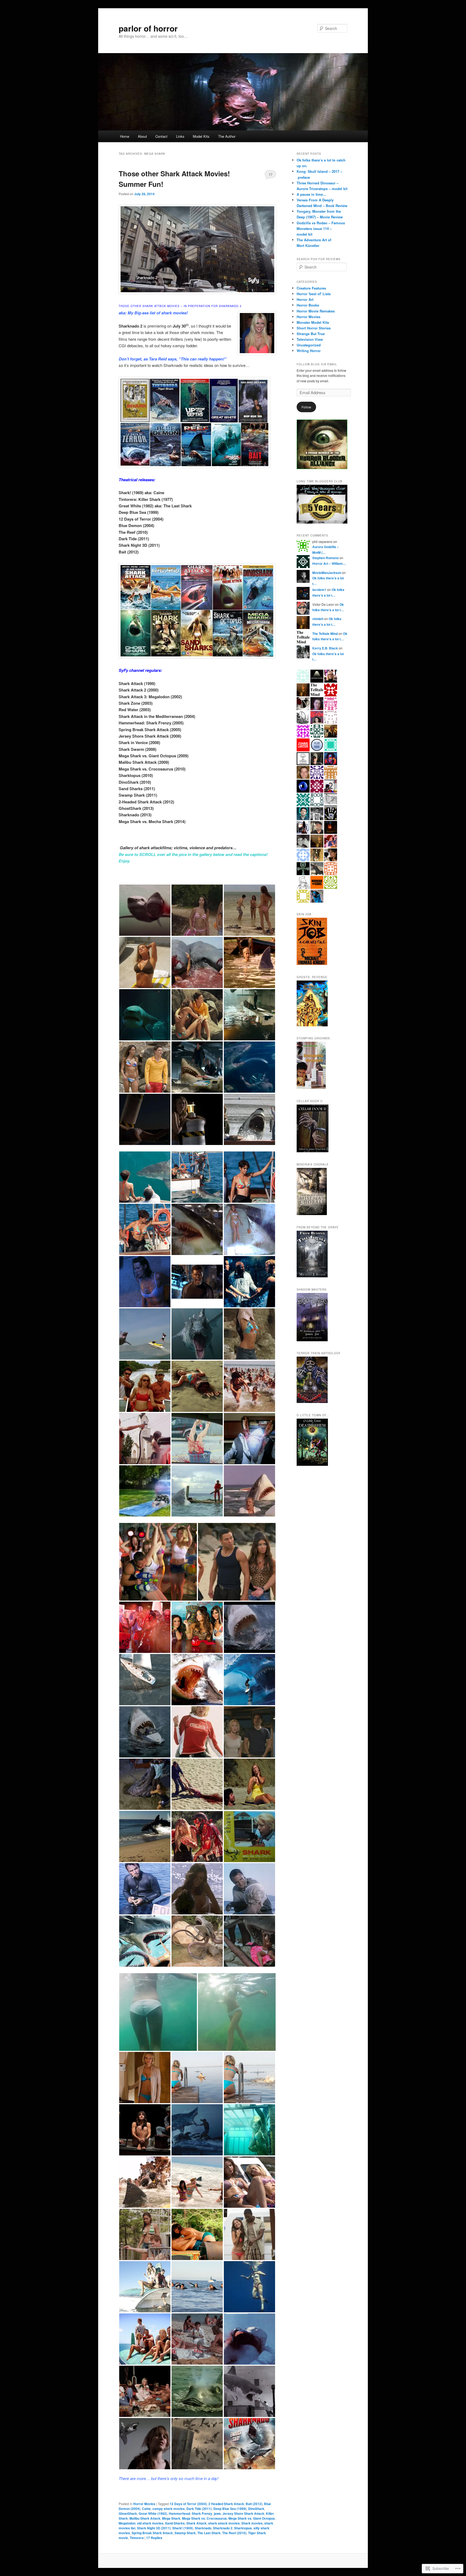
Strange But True (311, 334)
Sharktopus (243, 2528)
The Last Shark (209, 2533)
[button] (145, 910)
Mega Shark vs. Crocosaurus (204, 2518)
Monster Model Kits (313, 322)
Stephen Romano (325, 558)
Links (180, 136)
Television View (310, 339)
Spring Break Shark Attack (152, 2533)
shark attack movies (224, 2523)
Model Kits (201, 136)
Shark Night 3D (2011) (154, 2528)
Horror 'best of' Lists (314, 294)
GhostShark (128, 2513)
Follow (306, 407)
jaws (217, 2513)
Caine (146, 2509)
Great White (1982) (153, 2513)
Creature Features (311, 288)
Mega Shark (171, 2518)
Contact (161, 136)
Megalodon (127, 2523)
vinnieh (318, 619)
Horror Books (308, 305)
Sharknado (203, 2528)
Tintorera (137, 2538)
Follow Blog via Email (317, 364)
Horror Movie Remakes (316, 311)
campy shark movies (169, 2509)
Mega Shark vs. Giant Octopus (252, 2518)
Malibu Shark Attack (145, 2518)
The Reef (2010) (234, 2533)
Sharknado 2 (223, 2528)
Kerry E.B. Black (325, 648)
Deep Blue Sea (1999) (230, 2509)
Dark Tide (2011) (199, 2509)
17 (270, 174)
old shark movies (150, 2523)
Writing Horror (309, 351)
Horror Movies (144, 2504)
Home (125, 136)
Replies (154, 2538)
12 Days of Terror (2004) (188, 2504)
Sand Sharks (175, 2523)
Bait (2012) (254, 2504)
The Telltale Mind (325, 634)
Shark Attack (196, 2523)
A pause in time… (311, 194)
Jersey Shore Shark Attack (243, 2513)
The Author (227, 136)
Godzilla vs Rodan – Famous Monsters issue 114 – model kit (321, 228)
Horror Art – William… (329, 563)
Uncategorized (309, 345)
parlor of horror (148, 28)
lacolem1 (319, 590)
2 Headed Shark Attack (226, 2504)
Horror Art (305, 299)
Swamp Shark (185, 2533)
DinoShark (256, 2509)
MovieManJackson (327, 573)
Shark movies (252, 2523)
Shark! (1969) (183, 2528)
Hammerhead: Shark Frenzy (191, 2513)
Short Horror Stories (314, 328)
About (142, 136)
